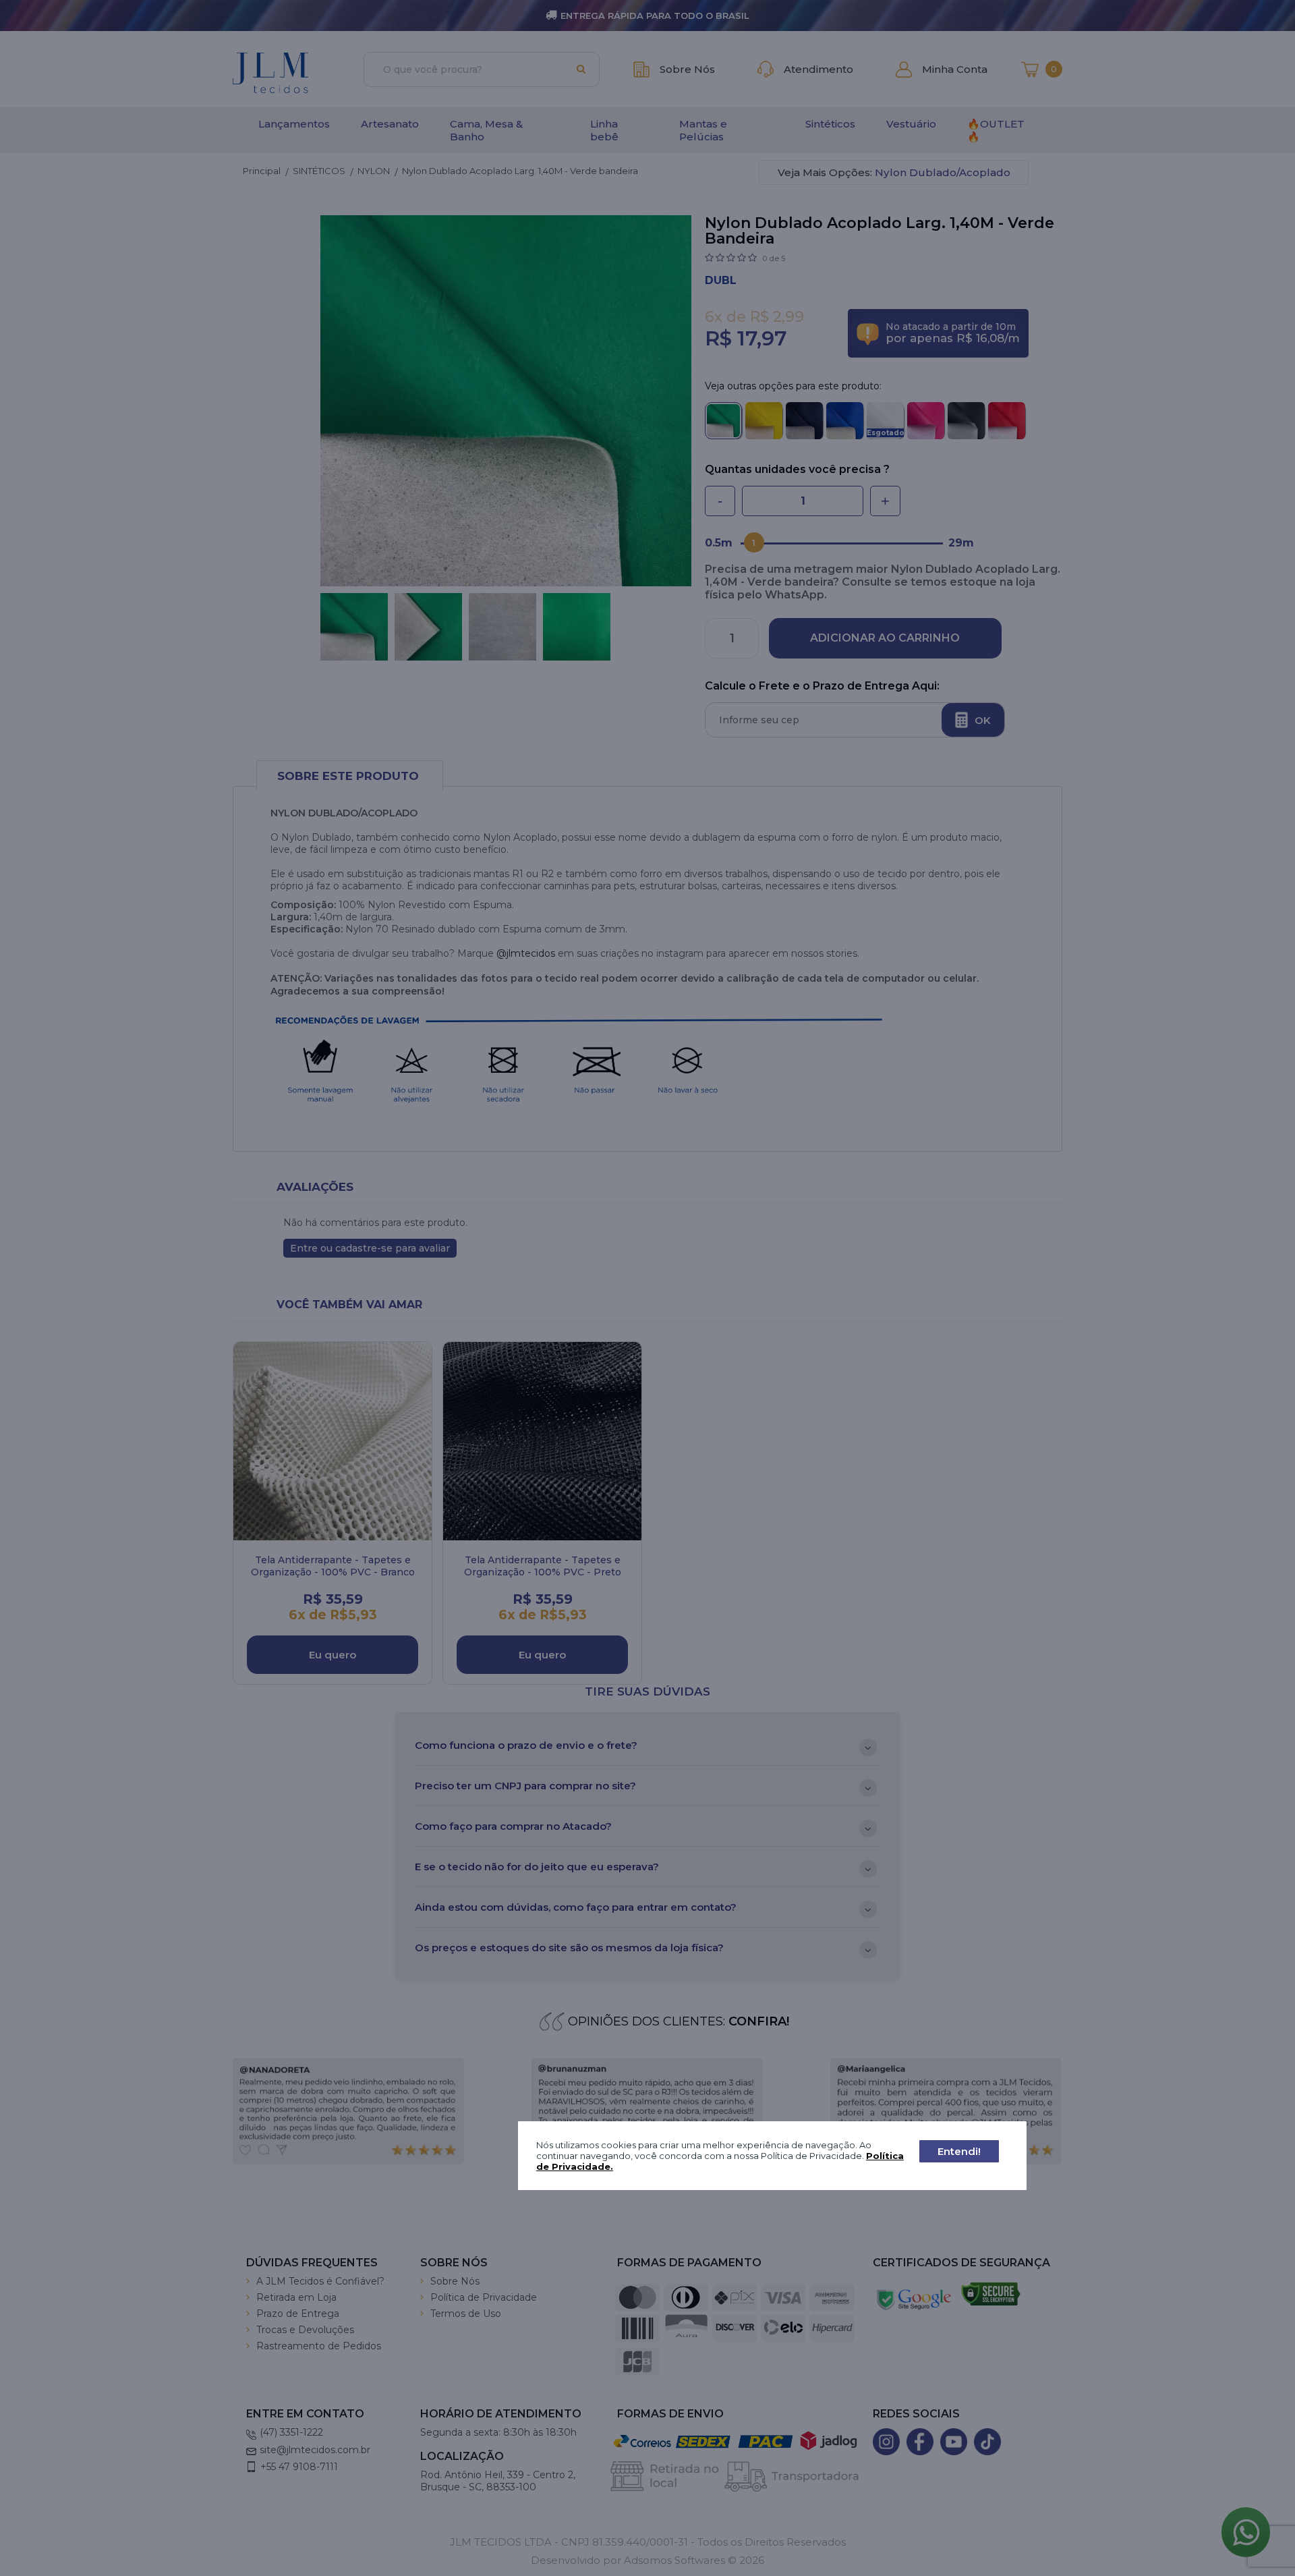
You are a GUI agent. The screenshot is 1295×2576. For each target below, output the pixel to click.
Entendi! (959, 2151)
